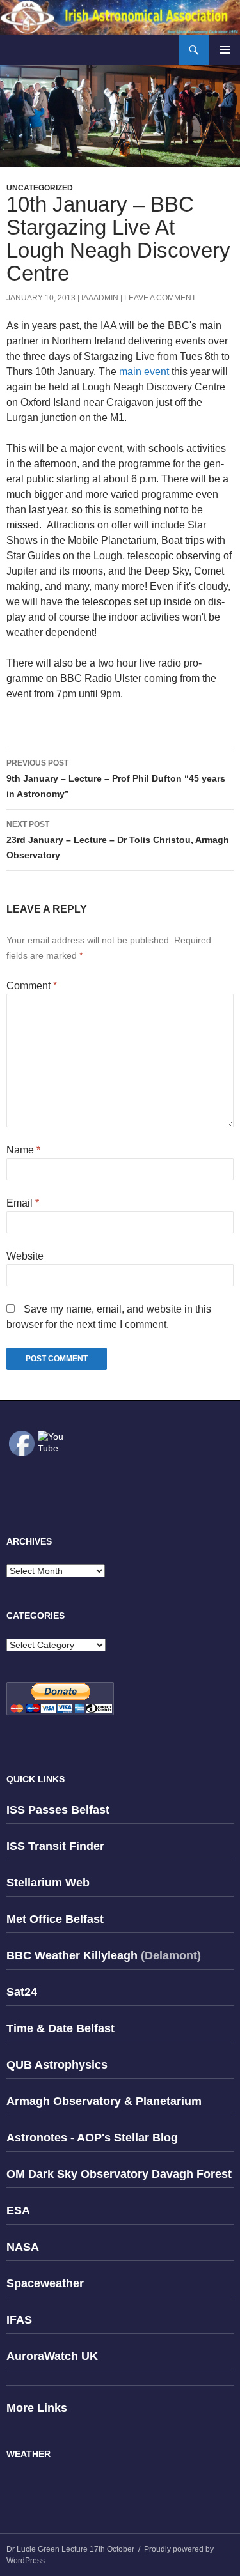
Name (23, 1150)
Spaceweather (45, 2283)
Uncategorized (40, 188)
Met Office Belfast (55, 1919)
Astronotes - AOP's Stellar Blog (92, 2138)
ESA (18, 2210)
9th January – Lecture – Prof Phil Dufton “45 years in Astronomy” (116, 779)
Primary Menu (225, 50)
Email (23, 1203)
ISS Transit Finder (55, 1846)
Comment (32, 986)
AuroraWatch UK (52, 2356)
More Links (37, 2408)
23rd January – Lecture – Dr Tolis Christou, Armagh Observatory (118, 840)
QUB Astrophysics (57, 2065)
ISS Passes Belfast (58, 1810)
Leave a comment (160, 298)
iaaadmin (100, 298)
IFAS (19, 2320)
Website (25, 1256)
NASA (23, 2247)
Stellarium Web (48, 1883)
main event (144, 372)
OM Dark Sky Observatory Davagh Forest (119, 2174)
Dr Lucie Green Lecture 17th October (70, 2549)
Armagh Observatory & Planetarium (104, 2101)
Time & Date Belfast (60, 2028)
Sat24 (22, 1992)
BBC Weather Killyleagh (72, 1955)
